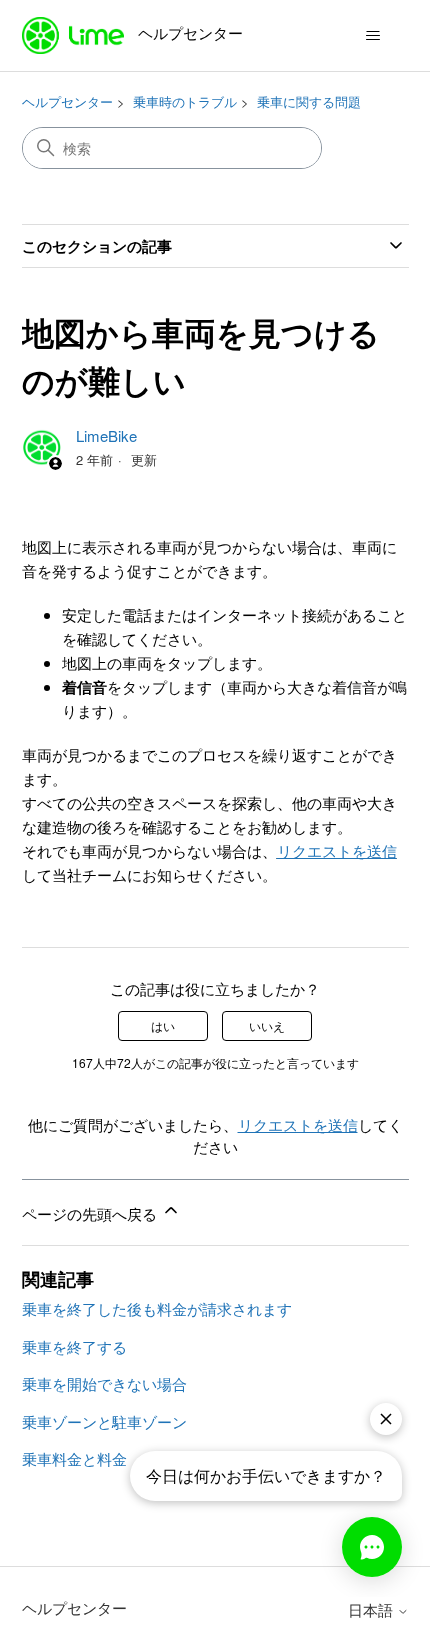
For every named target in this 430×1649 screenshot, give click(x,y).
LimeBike (106, 435)
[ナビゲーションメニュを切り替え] (373, 36)
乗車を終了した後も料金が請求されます (157, 1308)
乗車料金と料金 (74, 1458)
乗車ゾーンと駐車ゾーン (104, 1421)
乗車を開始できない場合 (104, 1383)
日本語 (372, 1609)
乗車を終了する (74, 1346)
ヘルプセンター (67, 101)
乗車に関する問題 (309, 101)
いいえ (267, 1025)
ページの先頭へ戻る (91, 1213)
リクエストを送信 (337, 850)
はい (163, 1025)
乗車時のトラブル (185, 101)
